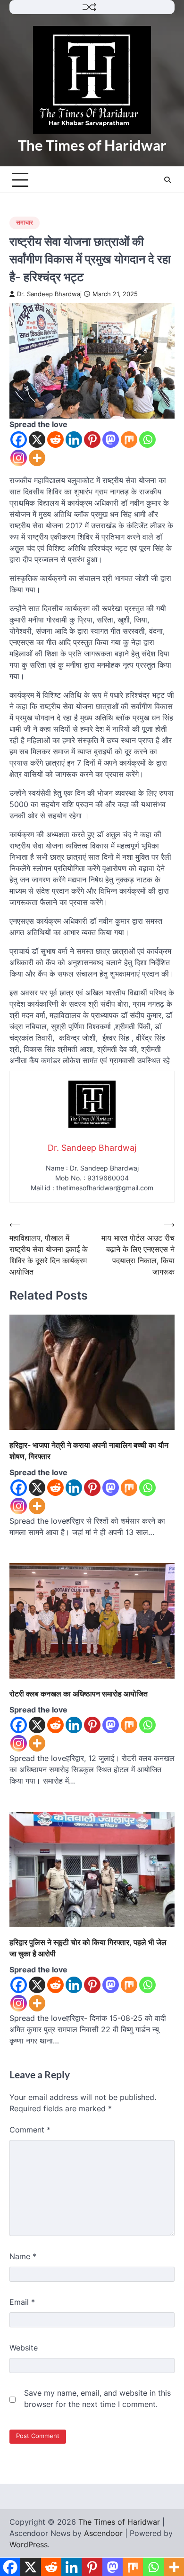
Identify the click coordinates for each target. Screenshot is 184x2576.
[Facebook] (19, 440)
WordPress (29, 2544)
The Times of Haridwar (92, 145)
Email (22, 2302)
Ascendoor (103, 2533)
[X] (37, 440)
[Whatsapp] (147, 440)
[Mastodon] (111, 440)
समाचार (25, 222)
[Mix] (129, 440)
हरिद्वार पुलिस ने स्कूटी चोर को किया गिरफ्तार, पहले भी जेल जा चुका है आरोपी (88, 1948)
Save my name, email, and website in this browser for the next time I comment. (97, 2398)
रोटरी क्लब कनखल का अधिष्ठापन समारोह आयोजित (79, 1694)
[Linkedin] (74, 440)
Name (23, 2256)
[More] (37, 458)
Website (24, 2348)
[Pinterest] (92, 440)
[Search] (167, 180)
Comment (30, 2130)
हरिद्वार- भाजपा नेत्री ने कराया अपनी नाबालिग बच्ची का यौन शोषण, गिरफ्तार (89, 1451)
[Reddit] (55, 440)
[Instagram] (19, 458)
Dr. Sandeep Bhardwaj (49, 294)
